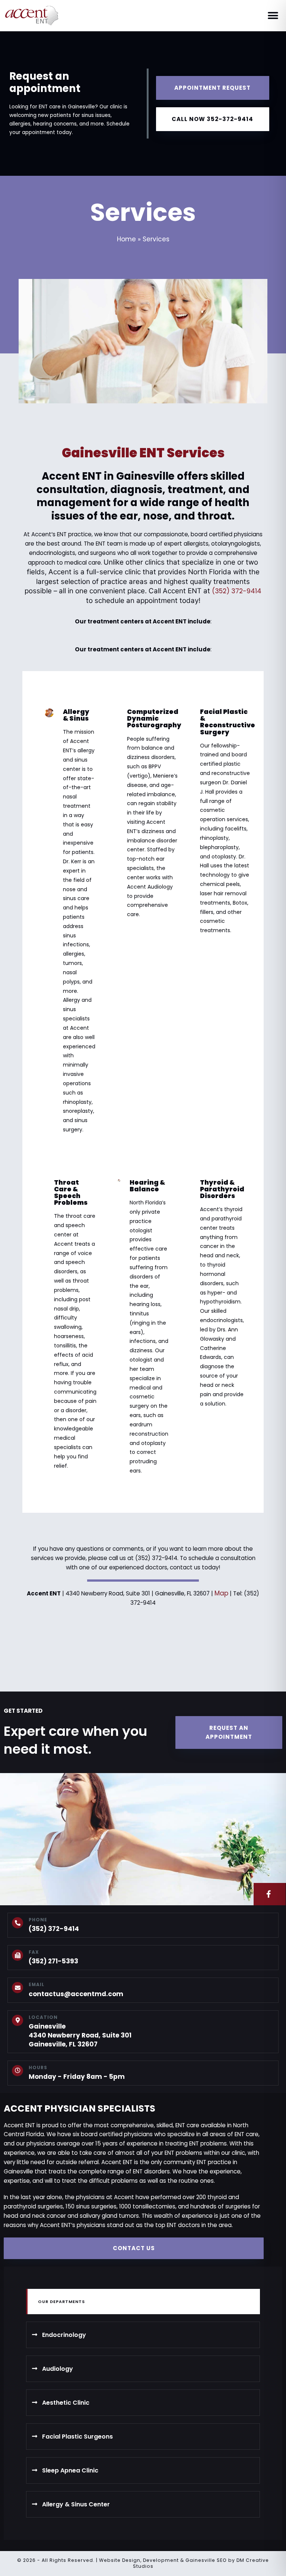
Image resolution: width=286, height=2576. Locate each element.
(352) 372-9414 (237, 591)
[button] (273, 16)
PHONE (38, 1920)
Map (221, 1593)
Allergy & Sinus (76, 715)
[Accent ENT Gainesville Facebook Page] (270, 1894)
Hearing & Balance (147, 1186)
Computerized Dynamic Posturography (154, 718)
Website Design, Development (139, 2560)
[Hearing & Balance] (119, 1180)
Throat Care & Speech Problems (71, 1192)
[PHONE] (18, 1923)
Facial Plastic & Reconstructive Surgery (228, 722)
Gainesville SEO (206, 2560)
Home (126, 239)
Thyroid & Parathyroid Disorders (222, 1189)
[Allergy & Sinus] (49, 713)
